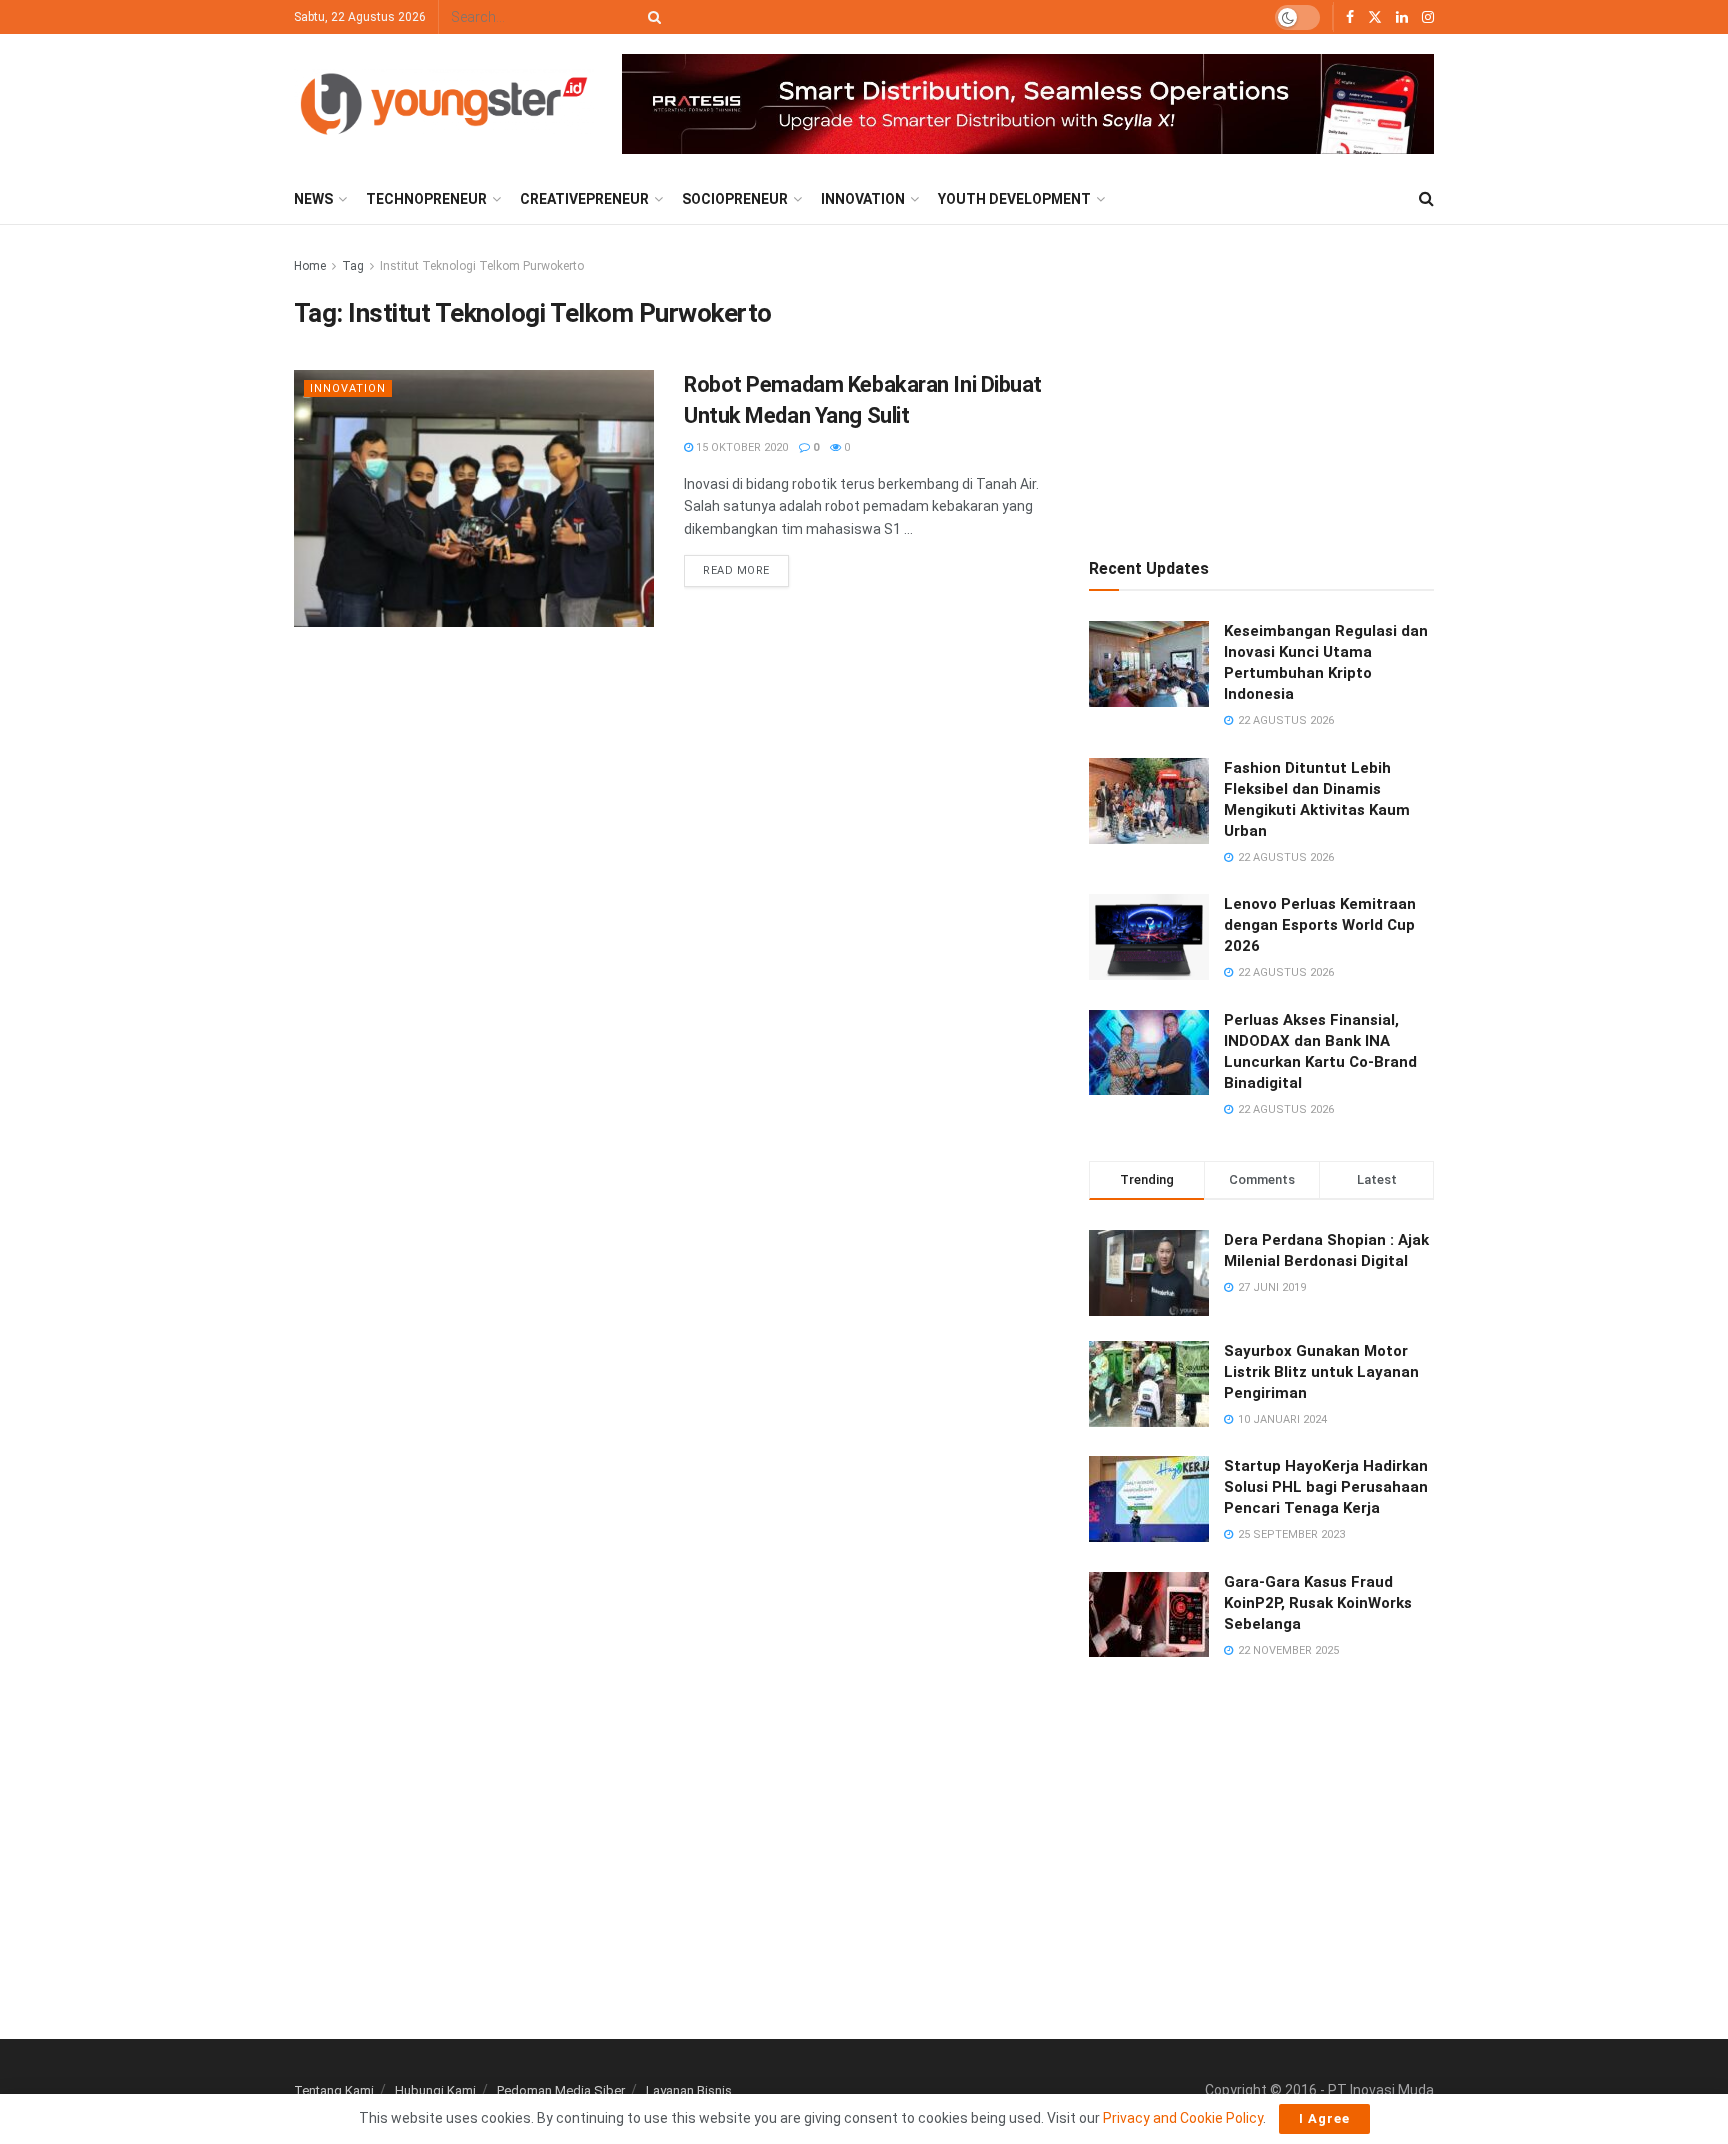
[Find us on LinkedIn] (1402, 17)
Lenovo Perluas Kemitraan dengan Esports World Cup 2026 (1320, 925)
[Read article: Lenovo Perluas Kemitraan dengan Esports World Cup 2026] (1149, 937)
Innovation (863, 199)
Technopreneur (426, 199)
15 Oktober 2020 (740, 447)
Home (310, 266)
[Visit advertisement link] (1028, 104)
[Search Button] (651, 17)
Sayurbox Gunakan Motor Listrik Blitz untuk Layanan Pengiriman (1321, 1372)
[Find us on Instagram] (1428, 17)
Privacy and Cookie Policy (1183, 2118)
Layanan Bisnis (689, 2090)
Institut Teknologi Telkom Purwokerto (482, 266)
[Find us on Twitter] (1375, 17)
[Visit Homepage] (444, 103)
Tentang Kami (334, 2090)
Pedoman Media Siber (561, 2090)
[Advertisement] (1262, 380)
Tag (353, 266)
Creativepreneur (584, 199)
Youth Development (1014, 199)
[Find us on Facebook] (1350, 17)
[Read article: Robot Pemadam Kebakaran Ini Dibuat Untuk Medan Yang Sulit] (474, 498)
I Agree (1324, 2118)
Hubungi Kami (435, 2090)
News (313, 199)
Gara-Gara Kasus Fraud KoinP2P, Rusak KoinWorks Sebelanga (1318, 1603)
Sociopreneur (735, 199)
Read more (746, 566)
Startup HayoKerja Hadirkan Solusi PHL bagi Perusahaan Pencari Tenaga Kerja (1326, 1487)
